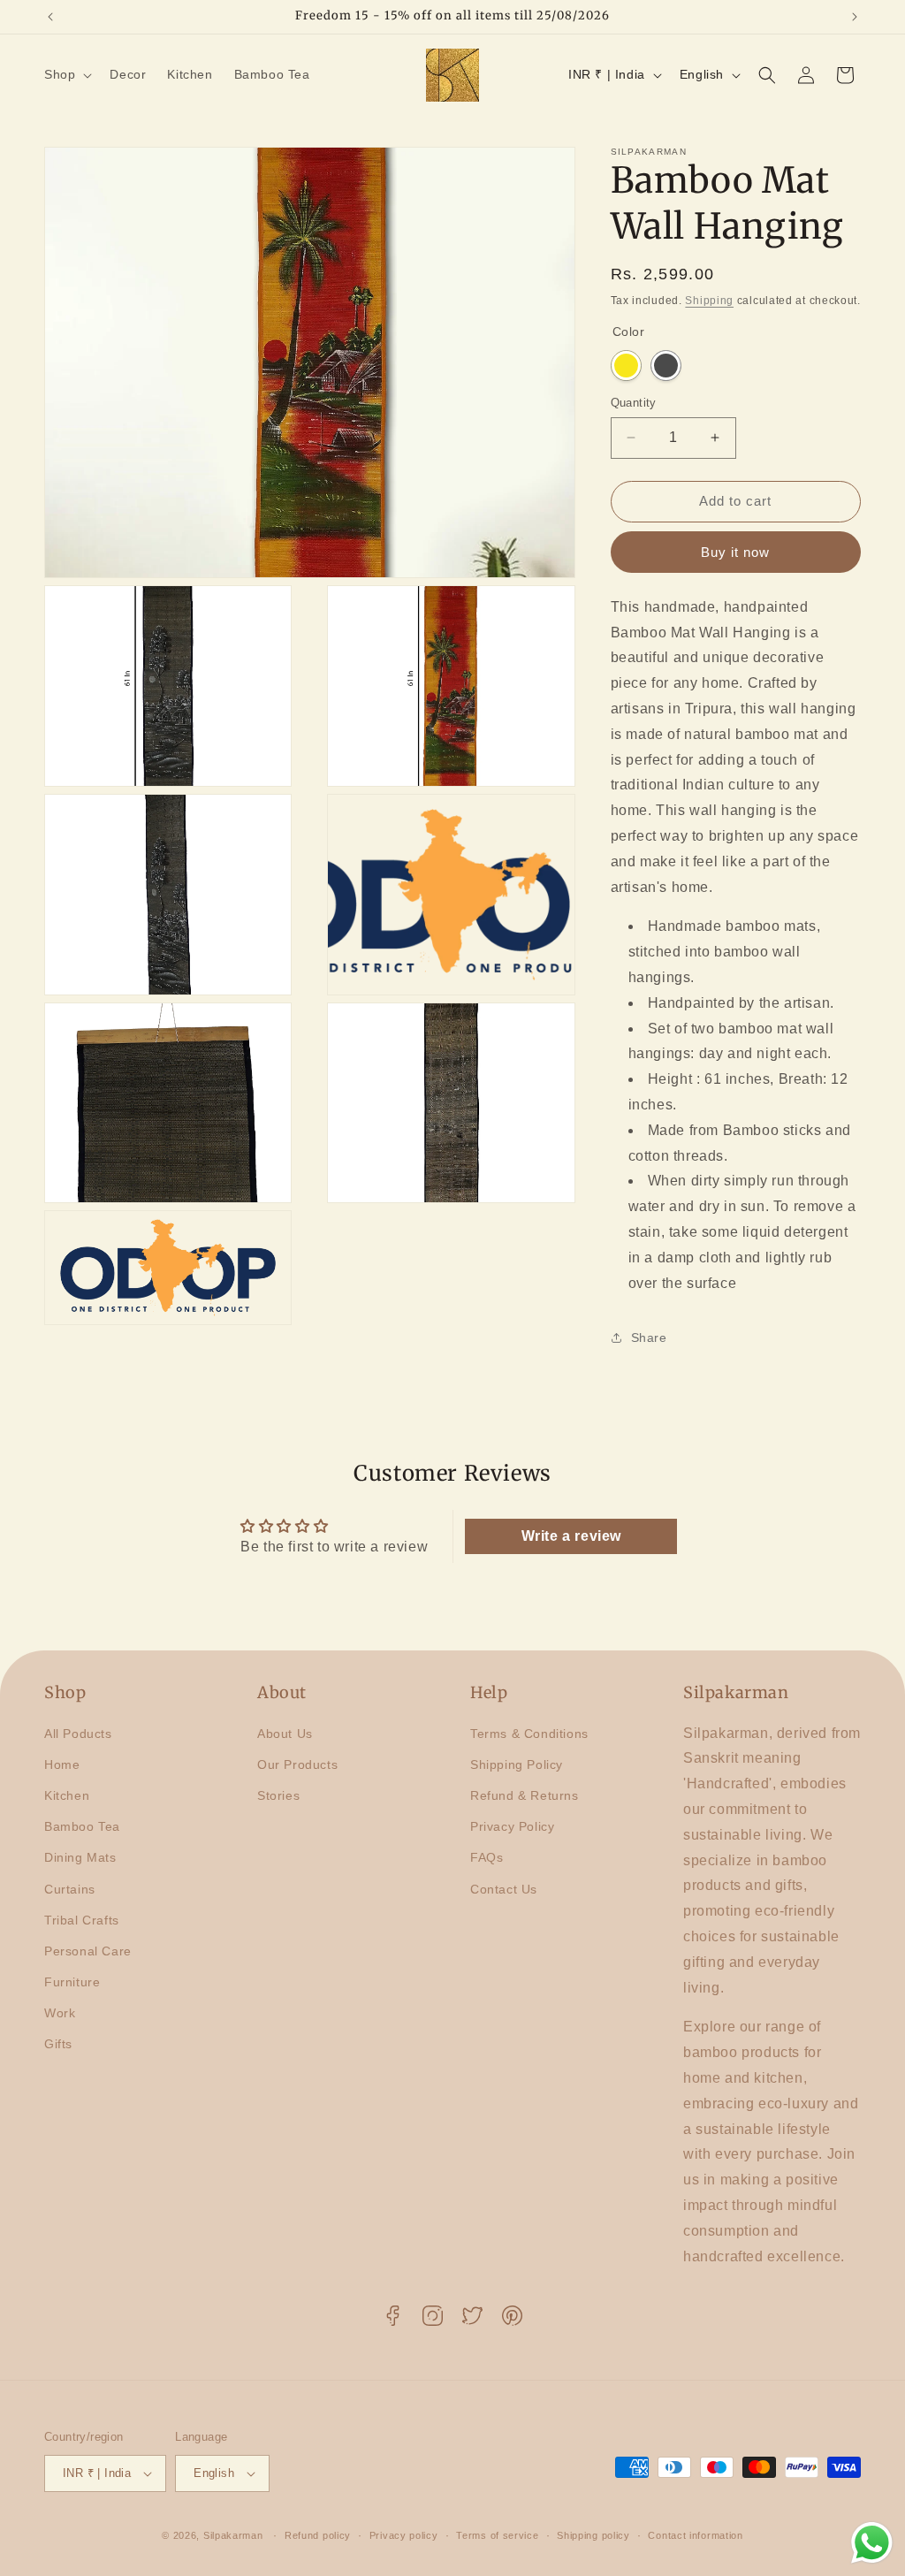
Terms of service (497, 2535)
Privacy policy (404, 2535)
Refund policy (318, 2535)
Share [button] (649, 1338)
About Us (285, 1734)
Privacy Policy (512, 1826)
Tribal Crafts (82, 1920)
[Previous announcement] (50, 17)
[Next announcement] (855, 17)
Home (62, 1764)
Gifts (58, 2044)
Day (626, 366)
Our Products (297, 1764)
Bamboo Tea (82, 1826)
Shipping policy (593, 2535)
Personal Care (88, 1951)
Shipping (709, 301)
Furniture (72, 1982)
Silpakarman (233, 2535)
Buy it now (735, 552)
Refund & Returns (525, 1795)
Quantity (634, 403)
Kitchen (67, 1795)
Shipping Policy (517, 1764)
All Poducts (78, 1734)
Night (666, 366)
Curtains (70, 1889)
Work (60, 2013)
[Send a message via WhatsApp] (872, 2543)
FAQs (487, 1857)
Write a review (571, 1536)
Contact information (695, 2535)
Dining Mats (80, 1857)
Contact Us (504, 1889)
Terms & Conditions (529, 1734)
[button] (66, 74)
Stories (278, 1795)
